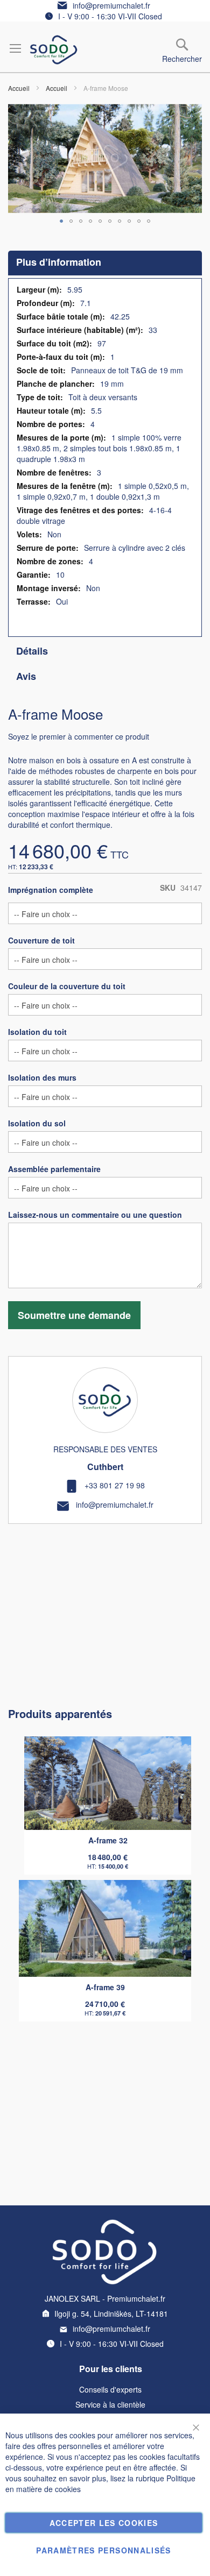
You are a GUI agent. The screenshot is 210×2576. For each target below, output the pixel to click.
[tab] (105, 263)
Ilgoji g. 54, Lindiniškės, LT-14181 (111, 2314)
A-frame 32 (108, 1840)
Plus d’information (59, 262)
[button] (61, 221)
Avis (26, 676)
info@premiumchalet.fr (111, 5)
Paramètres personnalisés (103, 2550)
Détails (32, 651)
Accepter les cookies (104, 2523)
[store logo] (54, 50)
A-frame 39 (105, 1987)
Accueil (19, 88)
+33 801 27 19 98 (115, 1485)
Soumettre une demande (74, 1315)
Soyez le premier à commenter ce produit (79, 736)
